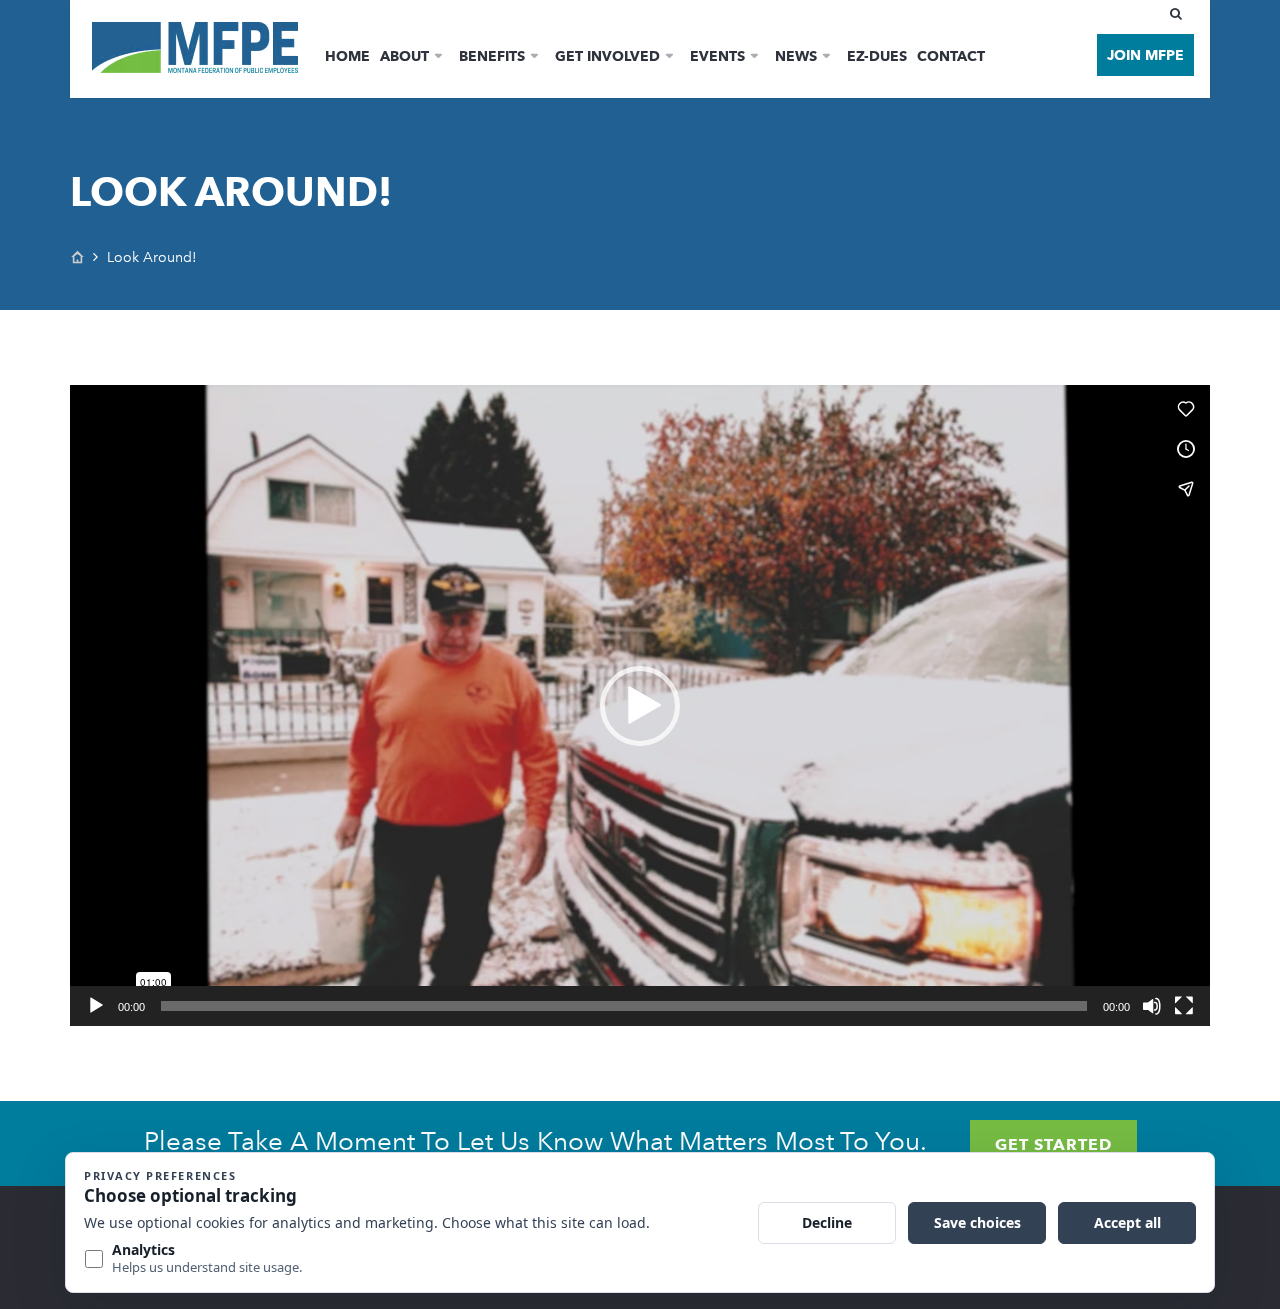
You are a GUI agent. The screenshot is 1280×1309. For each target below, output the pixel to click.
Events (717, 56)
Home (347, 56)
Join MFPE (1145, 55)
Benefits (492, 56)
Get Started (1053, 1144)
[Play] (96, 1006)
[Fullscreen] (1184, 1006)
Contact (951, 56)
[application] (640, 705)
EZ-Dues (877, 56)
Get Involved (607, 56)
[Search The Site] (1180, 14)
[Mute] (1152, 1006)
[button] (640, 706)
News (796, 56)
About (404, 56)
